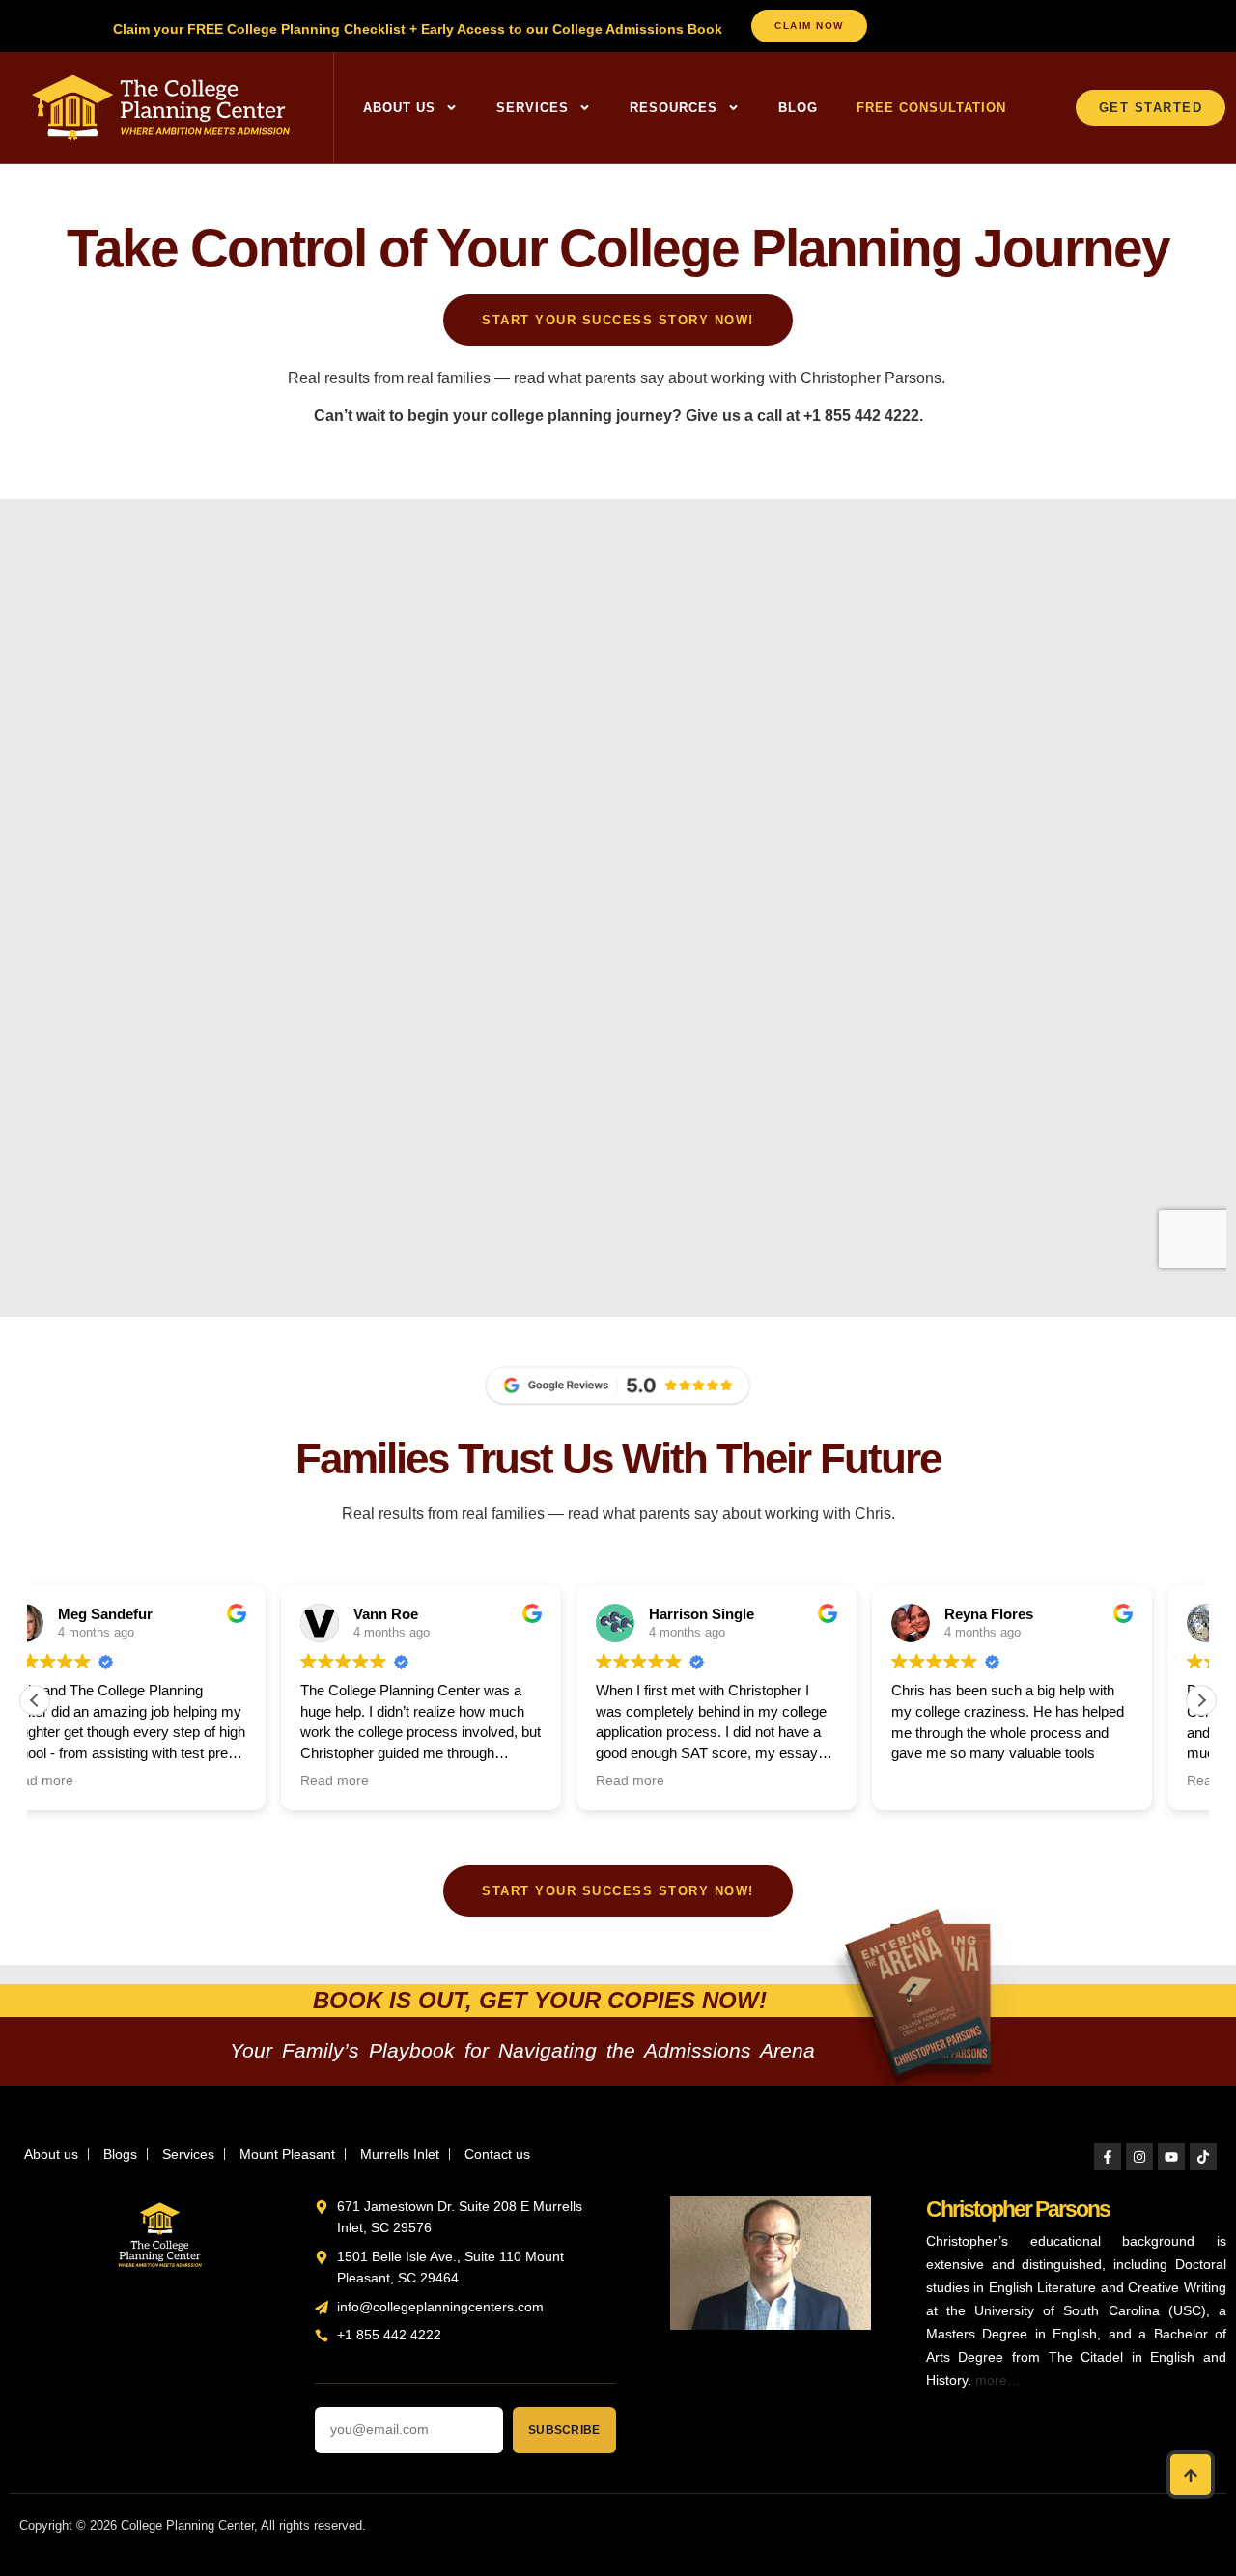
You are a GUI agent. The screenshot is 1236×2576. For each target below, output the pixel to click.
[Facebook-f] (1108, 2157)
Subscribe (564, 2430)
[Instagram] (1139, 2157)
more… (998, 2380)
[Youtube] (1171, 2157)
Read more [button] (88, 1781)
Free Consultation (931, 108)
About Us (399, 108)
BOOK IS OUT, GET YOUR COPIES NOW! (540, 2000)
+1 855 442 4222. (863, 416)
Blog (798, 108)
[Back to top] (1191, 2475)
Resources (674, 108)
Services (533, 108)
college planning (551, 416)
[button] (1201, 1700)
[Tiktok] (1203, 2157)
